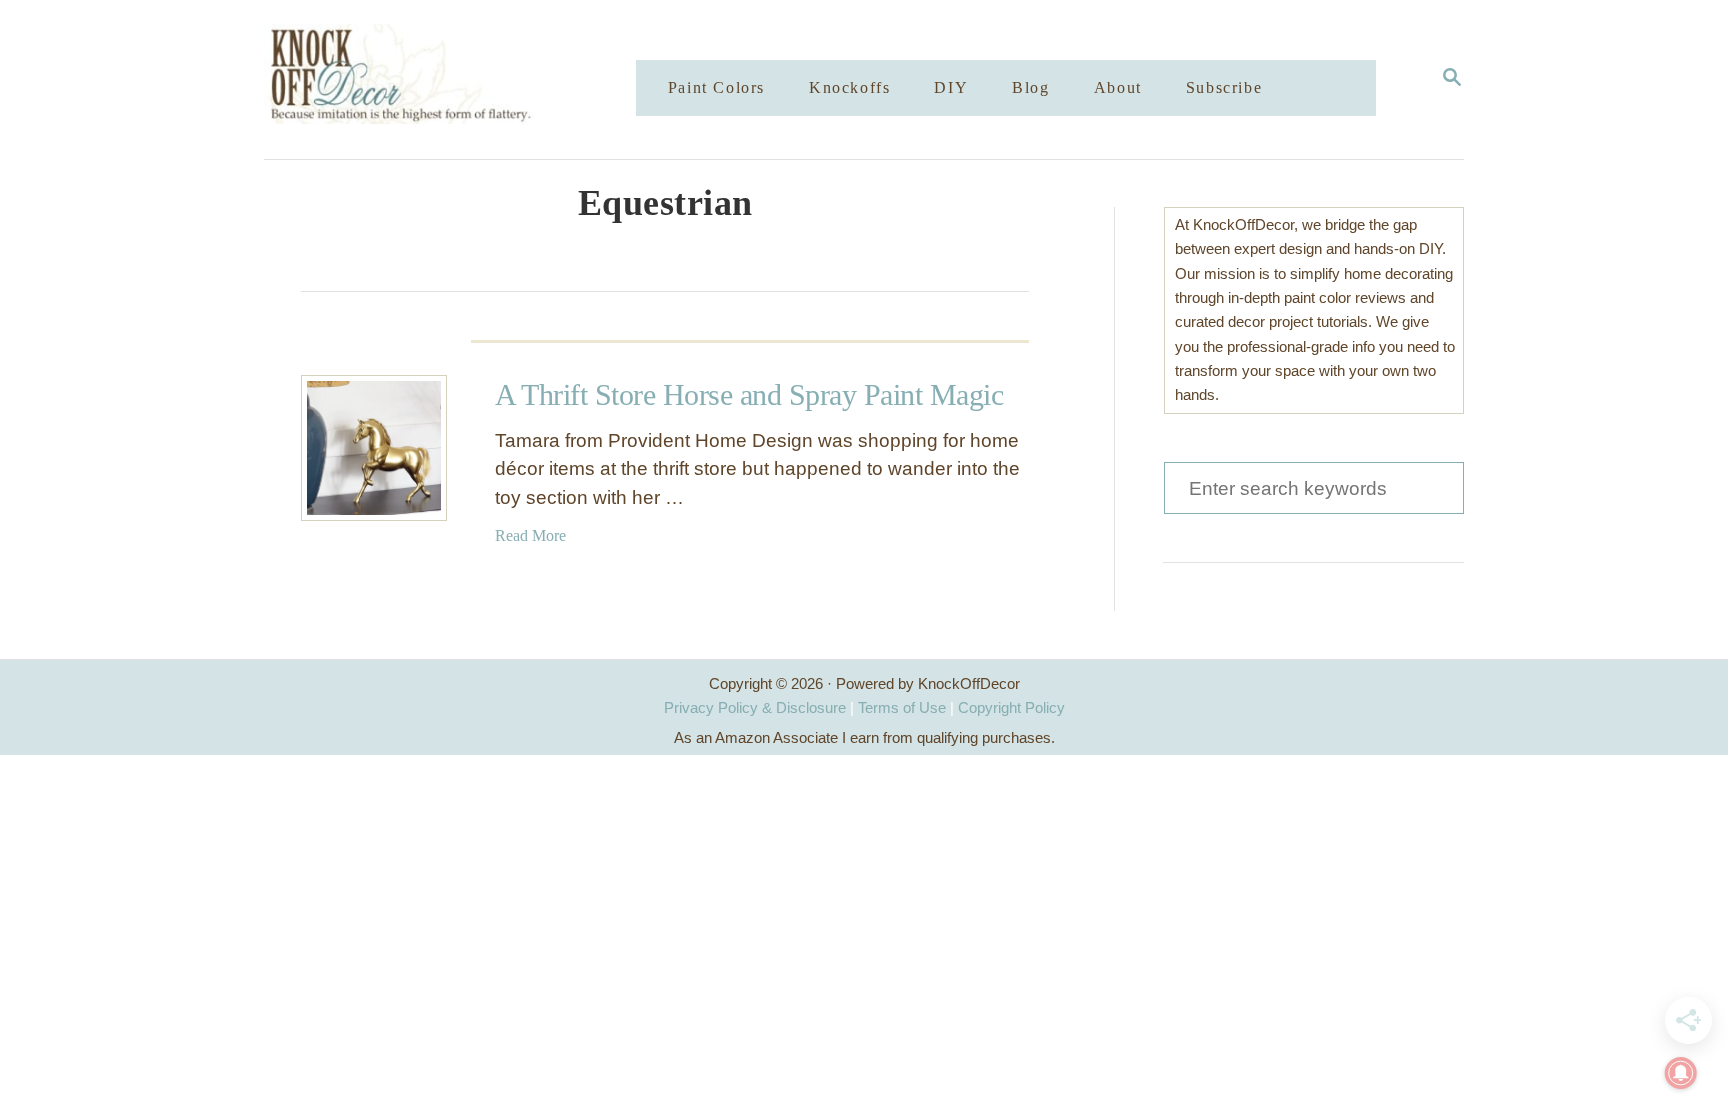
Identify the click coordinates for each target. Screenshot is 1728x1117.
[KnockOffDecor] (465, 79)
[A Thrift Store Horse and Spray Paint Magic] (374, 448)
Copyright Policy (1011, 707)
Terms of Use (902, 707)
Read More (530, 535)
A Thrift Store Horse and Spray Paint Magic (749, 394)
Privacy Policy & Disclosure (755, 707)
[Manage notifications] (1681, 1073)
